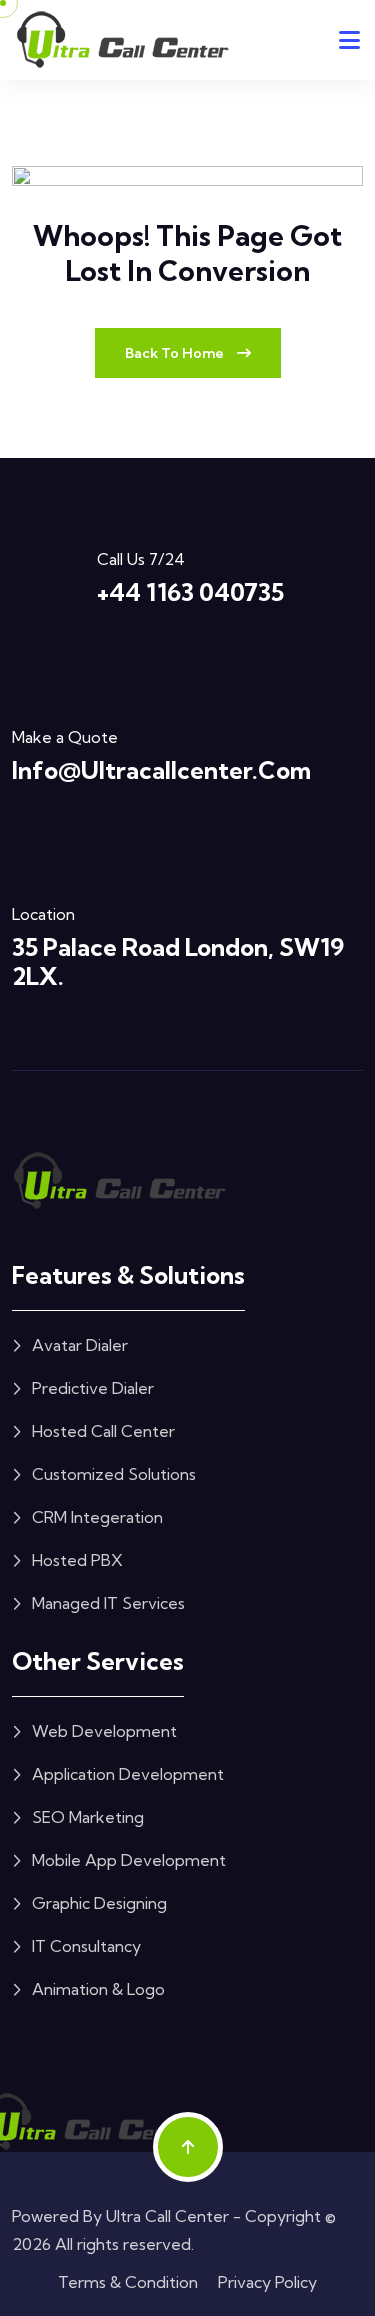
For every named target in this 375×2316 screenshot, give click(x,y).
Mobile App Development (129, 1860)
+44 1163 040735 (190, 592)
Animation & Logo (98, 1989)
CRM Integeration (97, 1517)
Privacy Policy (267, 2282)
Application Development (128, 1774)
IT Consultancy (86, 1946)
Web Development (104, 1731)
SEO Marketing (88, 1817)
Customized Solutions (114, 1474)
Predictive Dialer (93, 1388)
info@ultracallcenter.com (161, 770)
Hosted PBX (77, 1560)
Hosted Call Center (103, 1431)
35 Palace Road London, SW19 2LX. (178, 961)
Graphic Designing (99, 1903)
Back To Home (176, 353)
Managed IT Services (108, 1603)
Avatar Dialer (80, 1345)
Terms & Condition (128, 2282)
